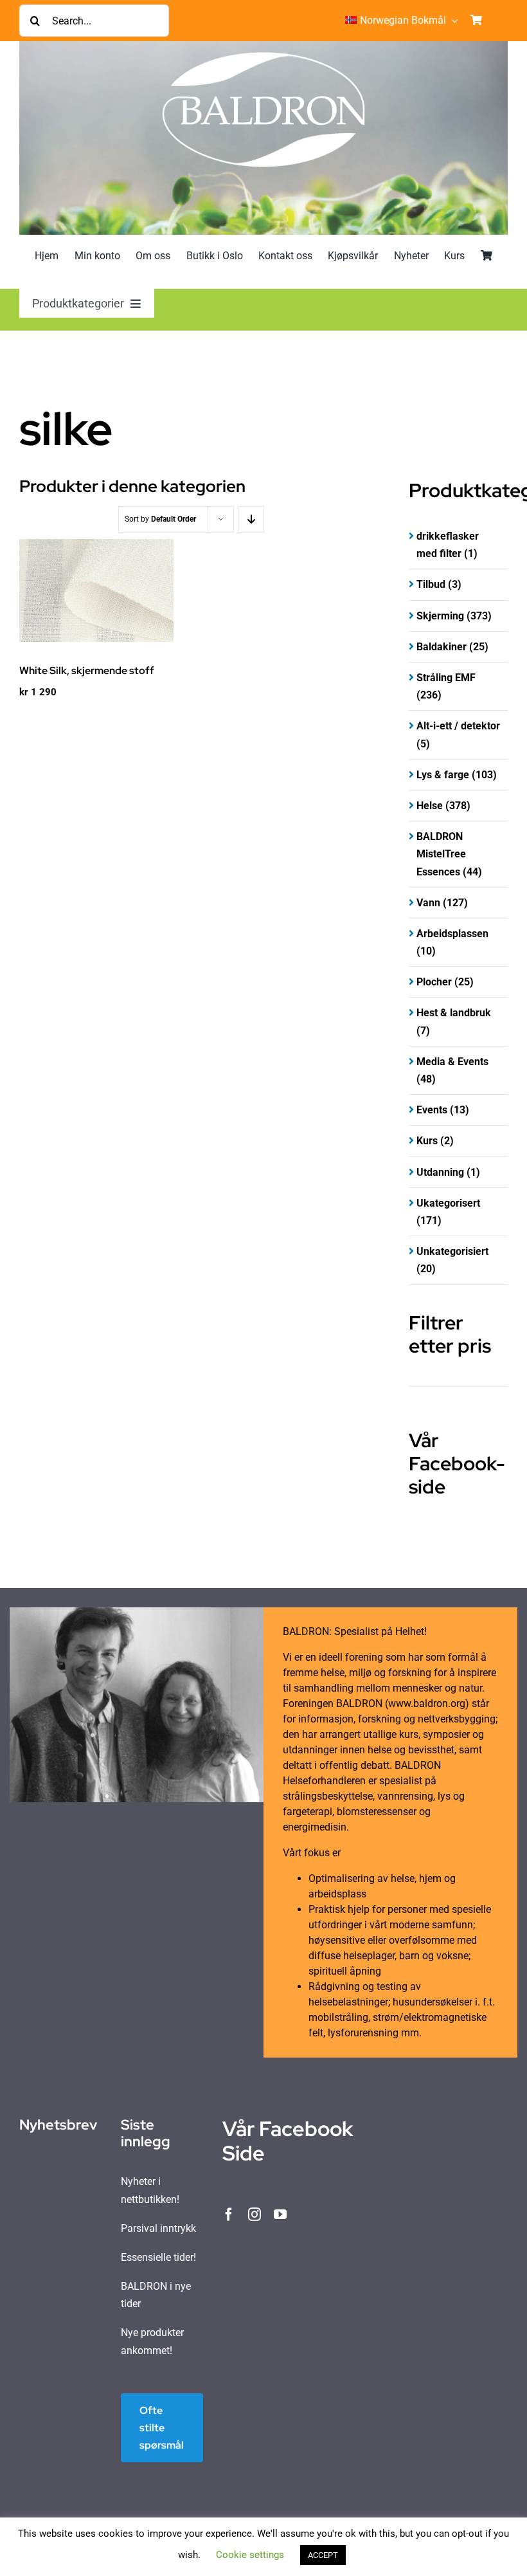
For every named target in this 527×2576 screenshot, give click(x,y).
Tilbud (431, 584)
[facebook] (229, 2215)
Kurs (427, 1141)
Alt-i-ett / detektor (458, 726)
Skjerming (440, 616)
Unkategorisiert (452, 1251)
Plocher (434, 982)
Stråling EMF (446, 678)
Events (432, 1110)
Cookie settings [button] (250, 2555)
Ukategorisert (448, 1203)
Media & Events (452, 1062)
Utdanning (440, 1172)
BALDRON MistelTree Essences (441, 854)
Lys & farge (443, 775)
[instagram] (255, 2215)
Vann (428, 903)
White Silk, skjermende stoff (87, 671)
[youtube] (280, 2215)
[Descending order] (251, 519)
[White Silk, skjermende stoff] (96, 590)
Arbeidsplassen (452, 934)
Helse (430, 806)
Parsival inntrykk (158, 2228)
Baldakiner (442, 647)
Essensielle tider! (158, 2257)
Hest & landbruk (454, 1013)
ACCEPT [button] (323, 2555)
